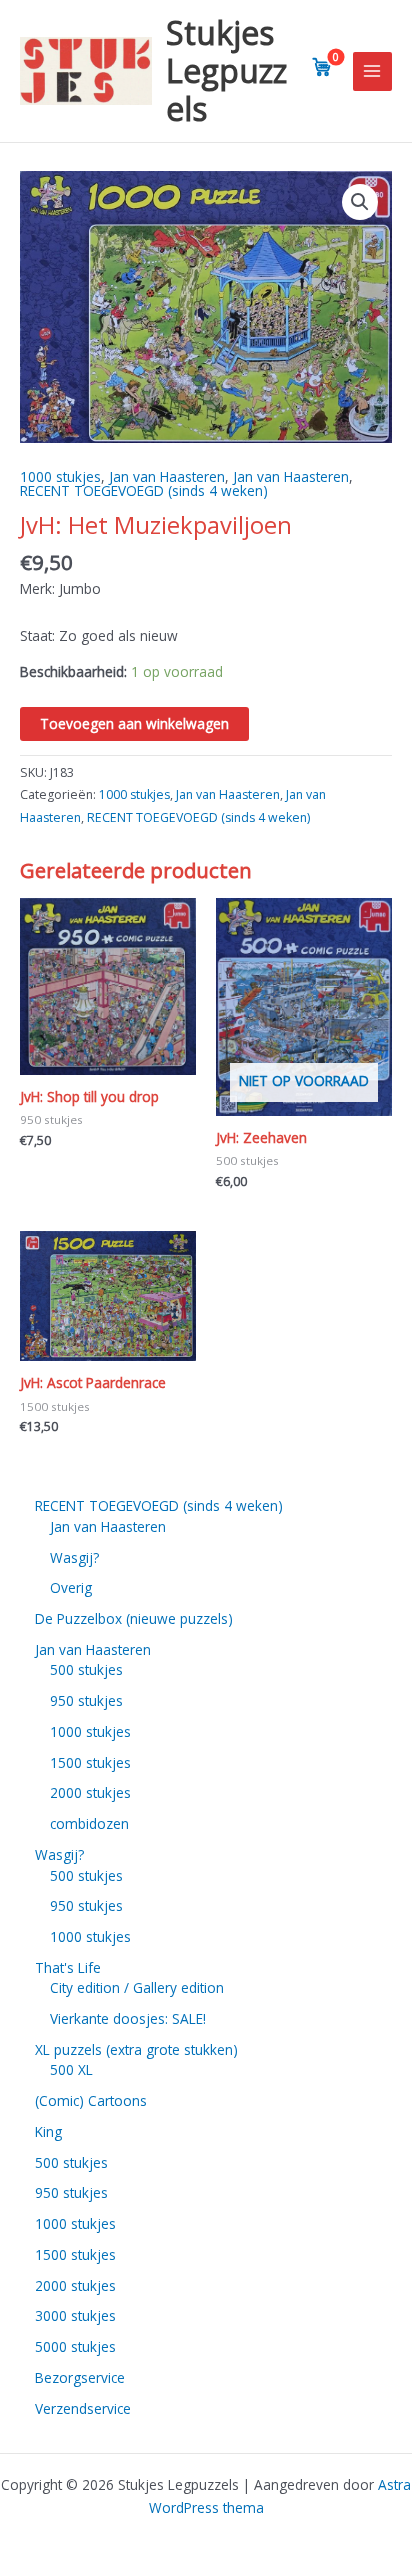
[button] (360, 202)
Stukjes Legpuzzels (226, 71)
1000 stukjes (60, 476)
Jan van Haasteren (167, 476)
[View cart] (322, 67)
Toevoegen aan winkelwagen (134, 723)
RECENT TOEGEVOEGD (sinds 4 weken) (144, 490)
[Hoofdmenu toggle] (372, 71)
